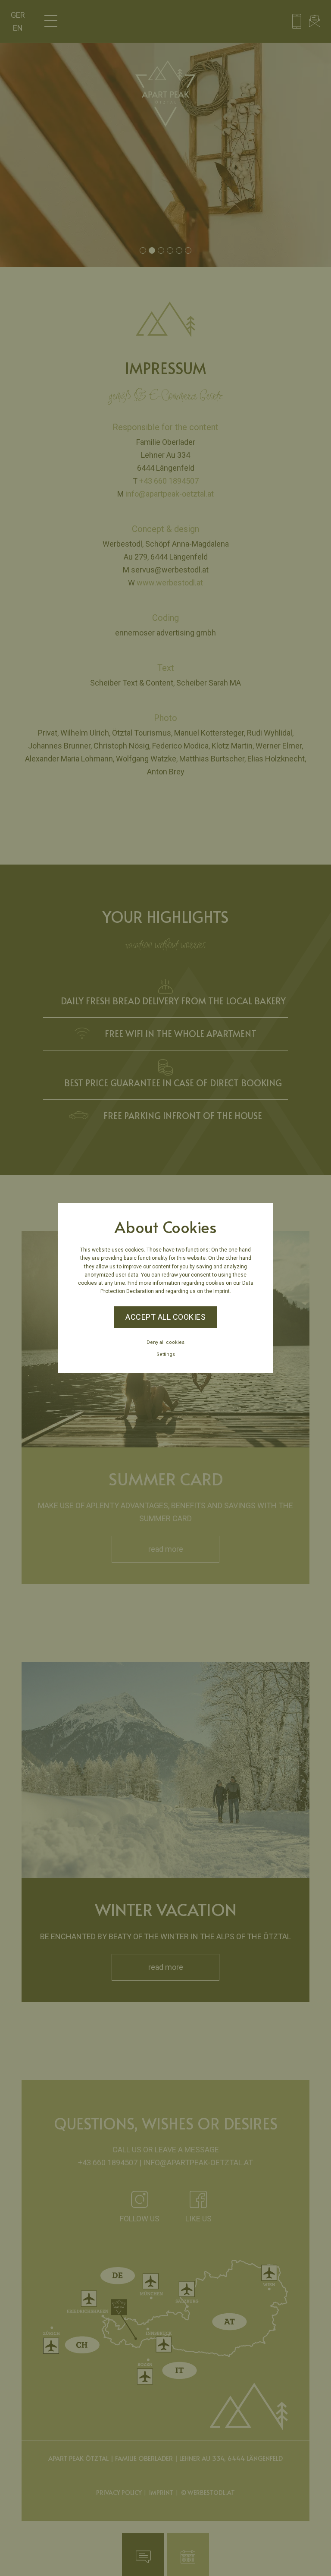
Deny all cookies (165, 1342)
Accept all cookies (165, 1317)
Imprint (222, 1291)
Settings (166, 1354)
